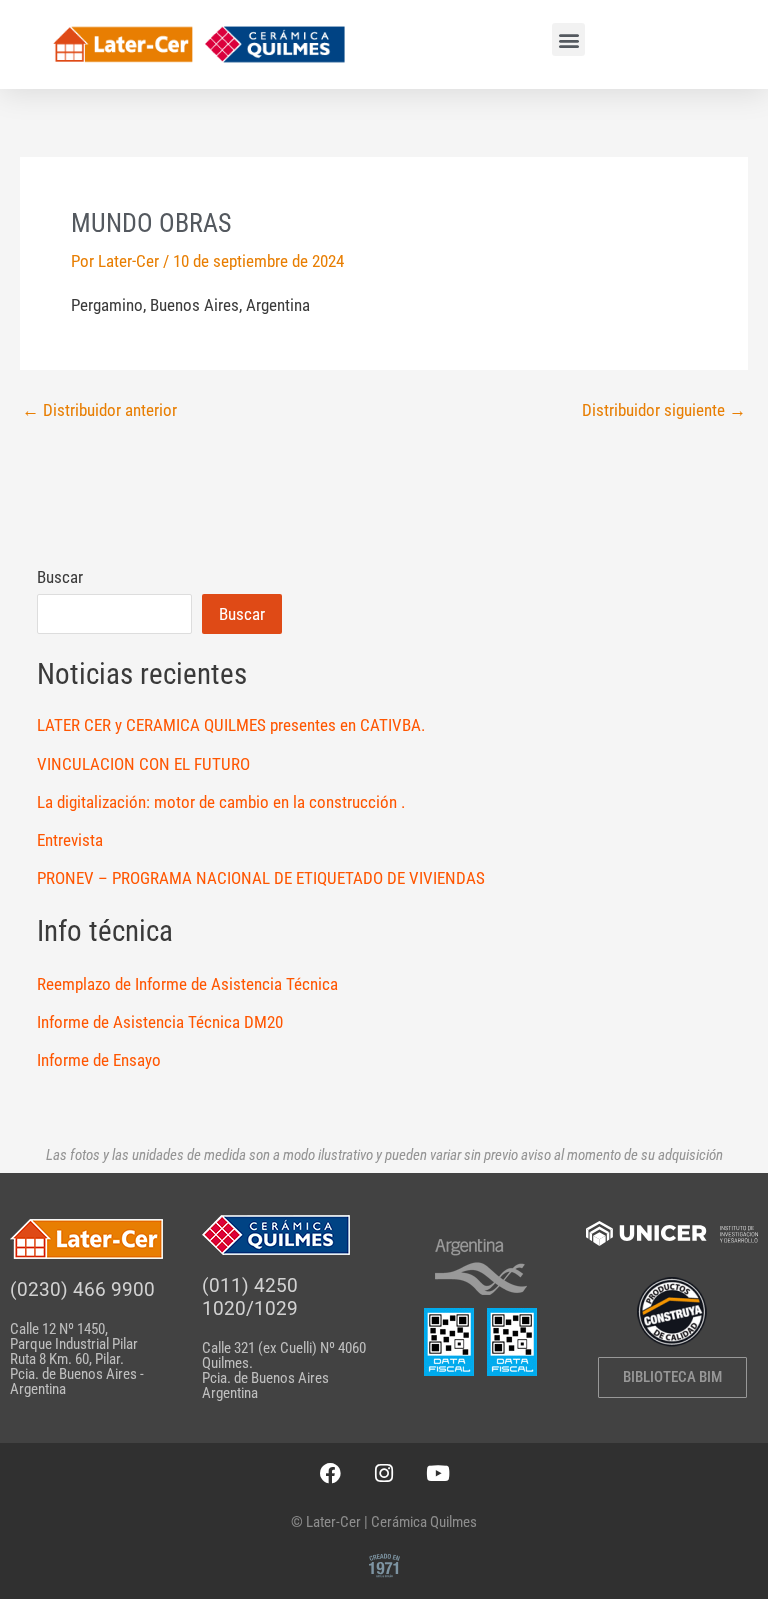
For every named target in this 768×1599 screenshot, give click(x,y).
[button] (568, 39)
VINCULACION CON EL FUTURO (143, 764)
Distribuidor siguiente (664, 410)
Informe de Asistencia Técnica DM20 (160, 1022)
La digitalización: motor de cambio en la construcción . (221, 802)
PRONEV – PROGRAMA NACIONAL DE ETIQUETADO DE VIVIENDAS (261, 878)
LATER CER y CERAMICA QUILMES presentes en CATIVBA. (231, 725)
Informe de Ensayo (99, 1060)
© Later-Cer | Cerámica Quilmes (384, 1522)
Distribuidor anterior (99, 410)
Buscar (60, 577)
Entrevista (70, 840)
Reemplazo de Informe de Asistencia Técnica (187, 984)
